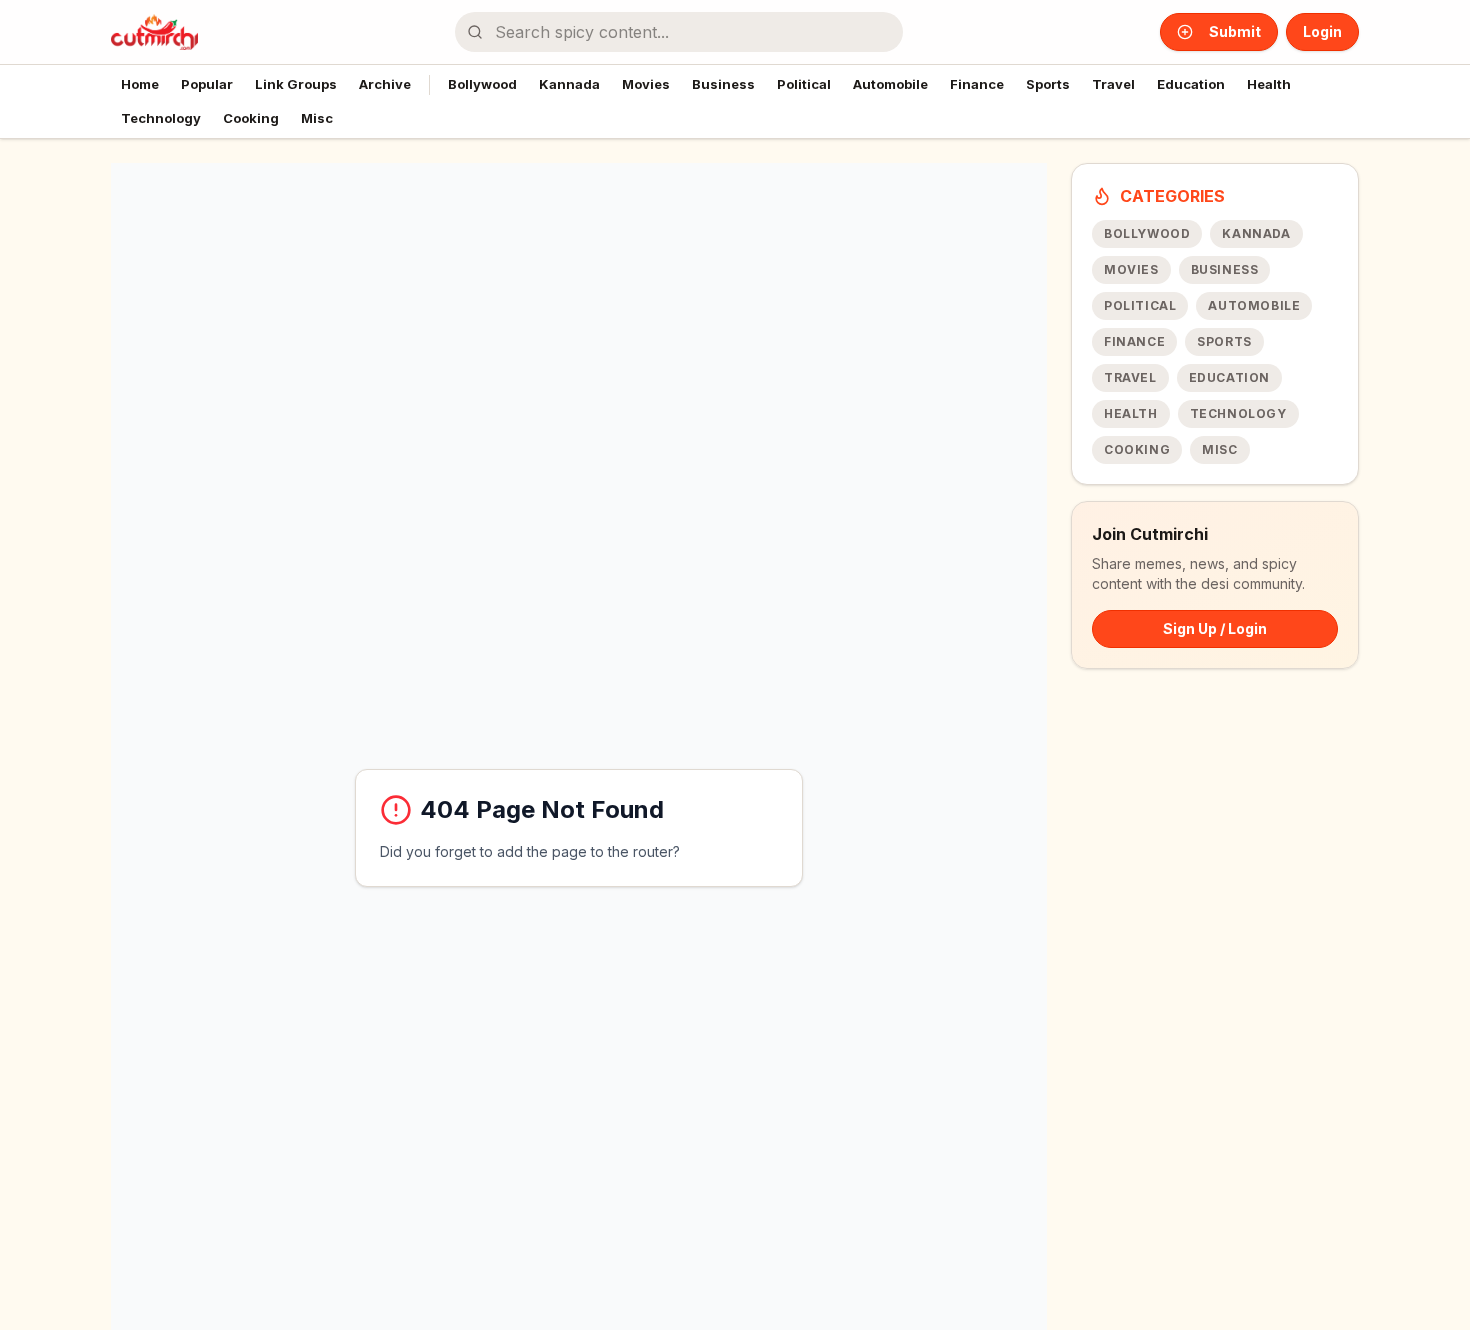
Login (1322, 31)
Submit (1235, 31)
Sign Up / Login (1215, 628)
